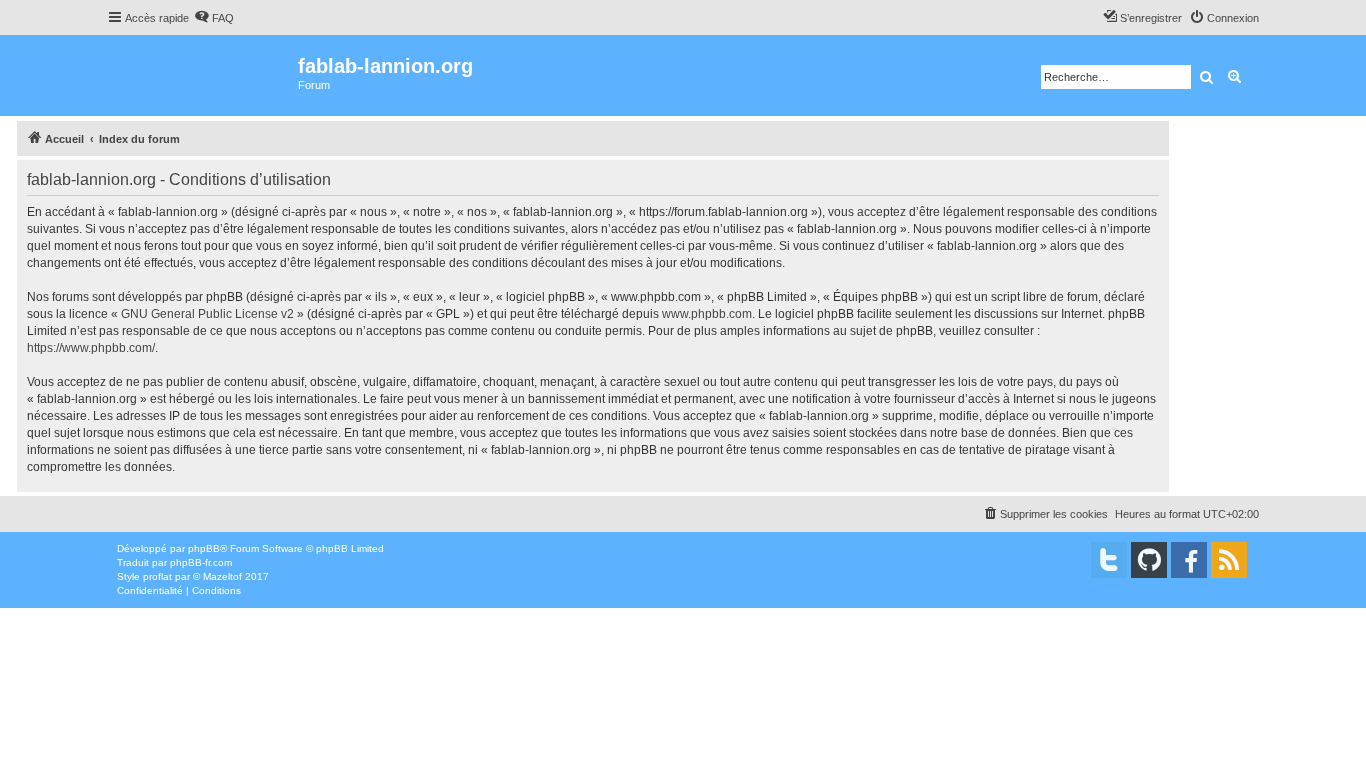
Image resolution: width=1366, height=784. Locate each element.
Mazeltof (222, 576)
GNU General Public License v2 (207, 314)
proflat (157, 576)
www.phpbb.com (707, 314)
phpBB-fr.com (201, 562)
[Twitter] (1109, 560)
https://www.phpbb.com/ (91, 348)
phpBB (204, 548)
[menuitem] (214, 18)
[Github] (1149, 560)
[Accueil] (202, 75)
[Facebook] (1189, 560)
